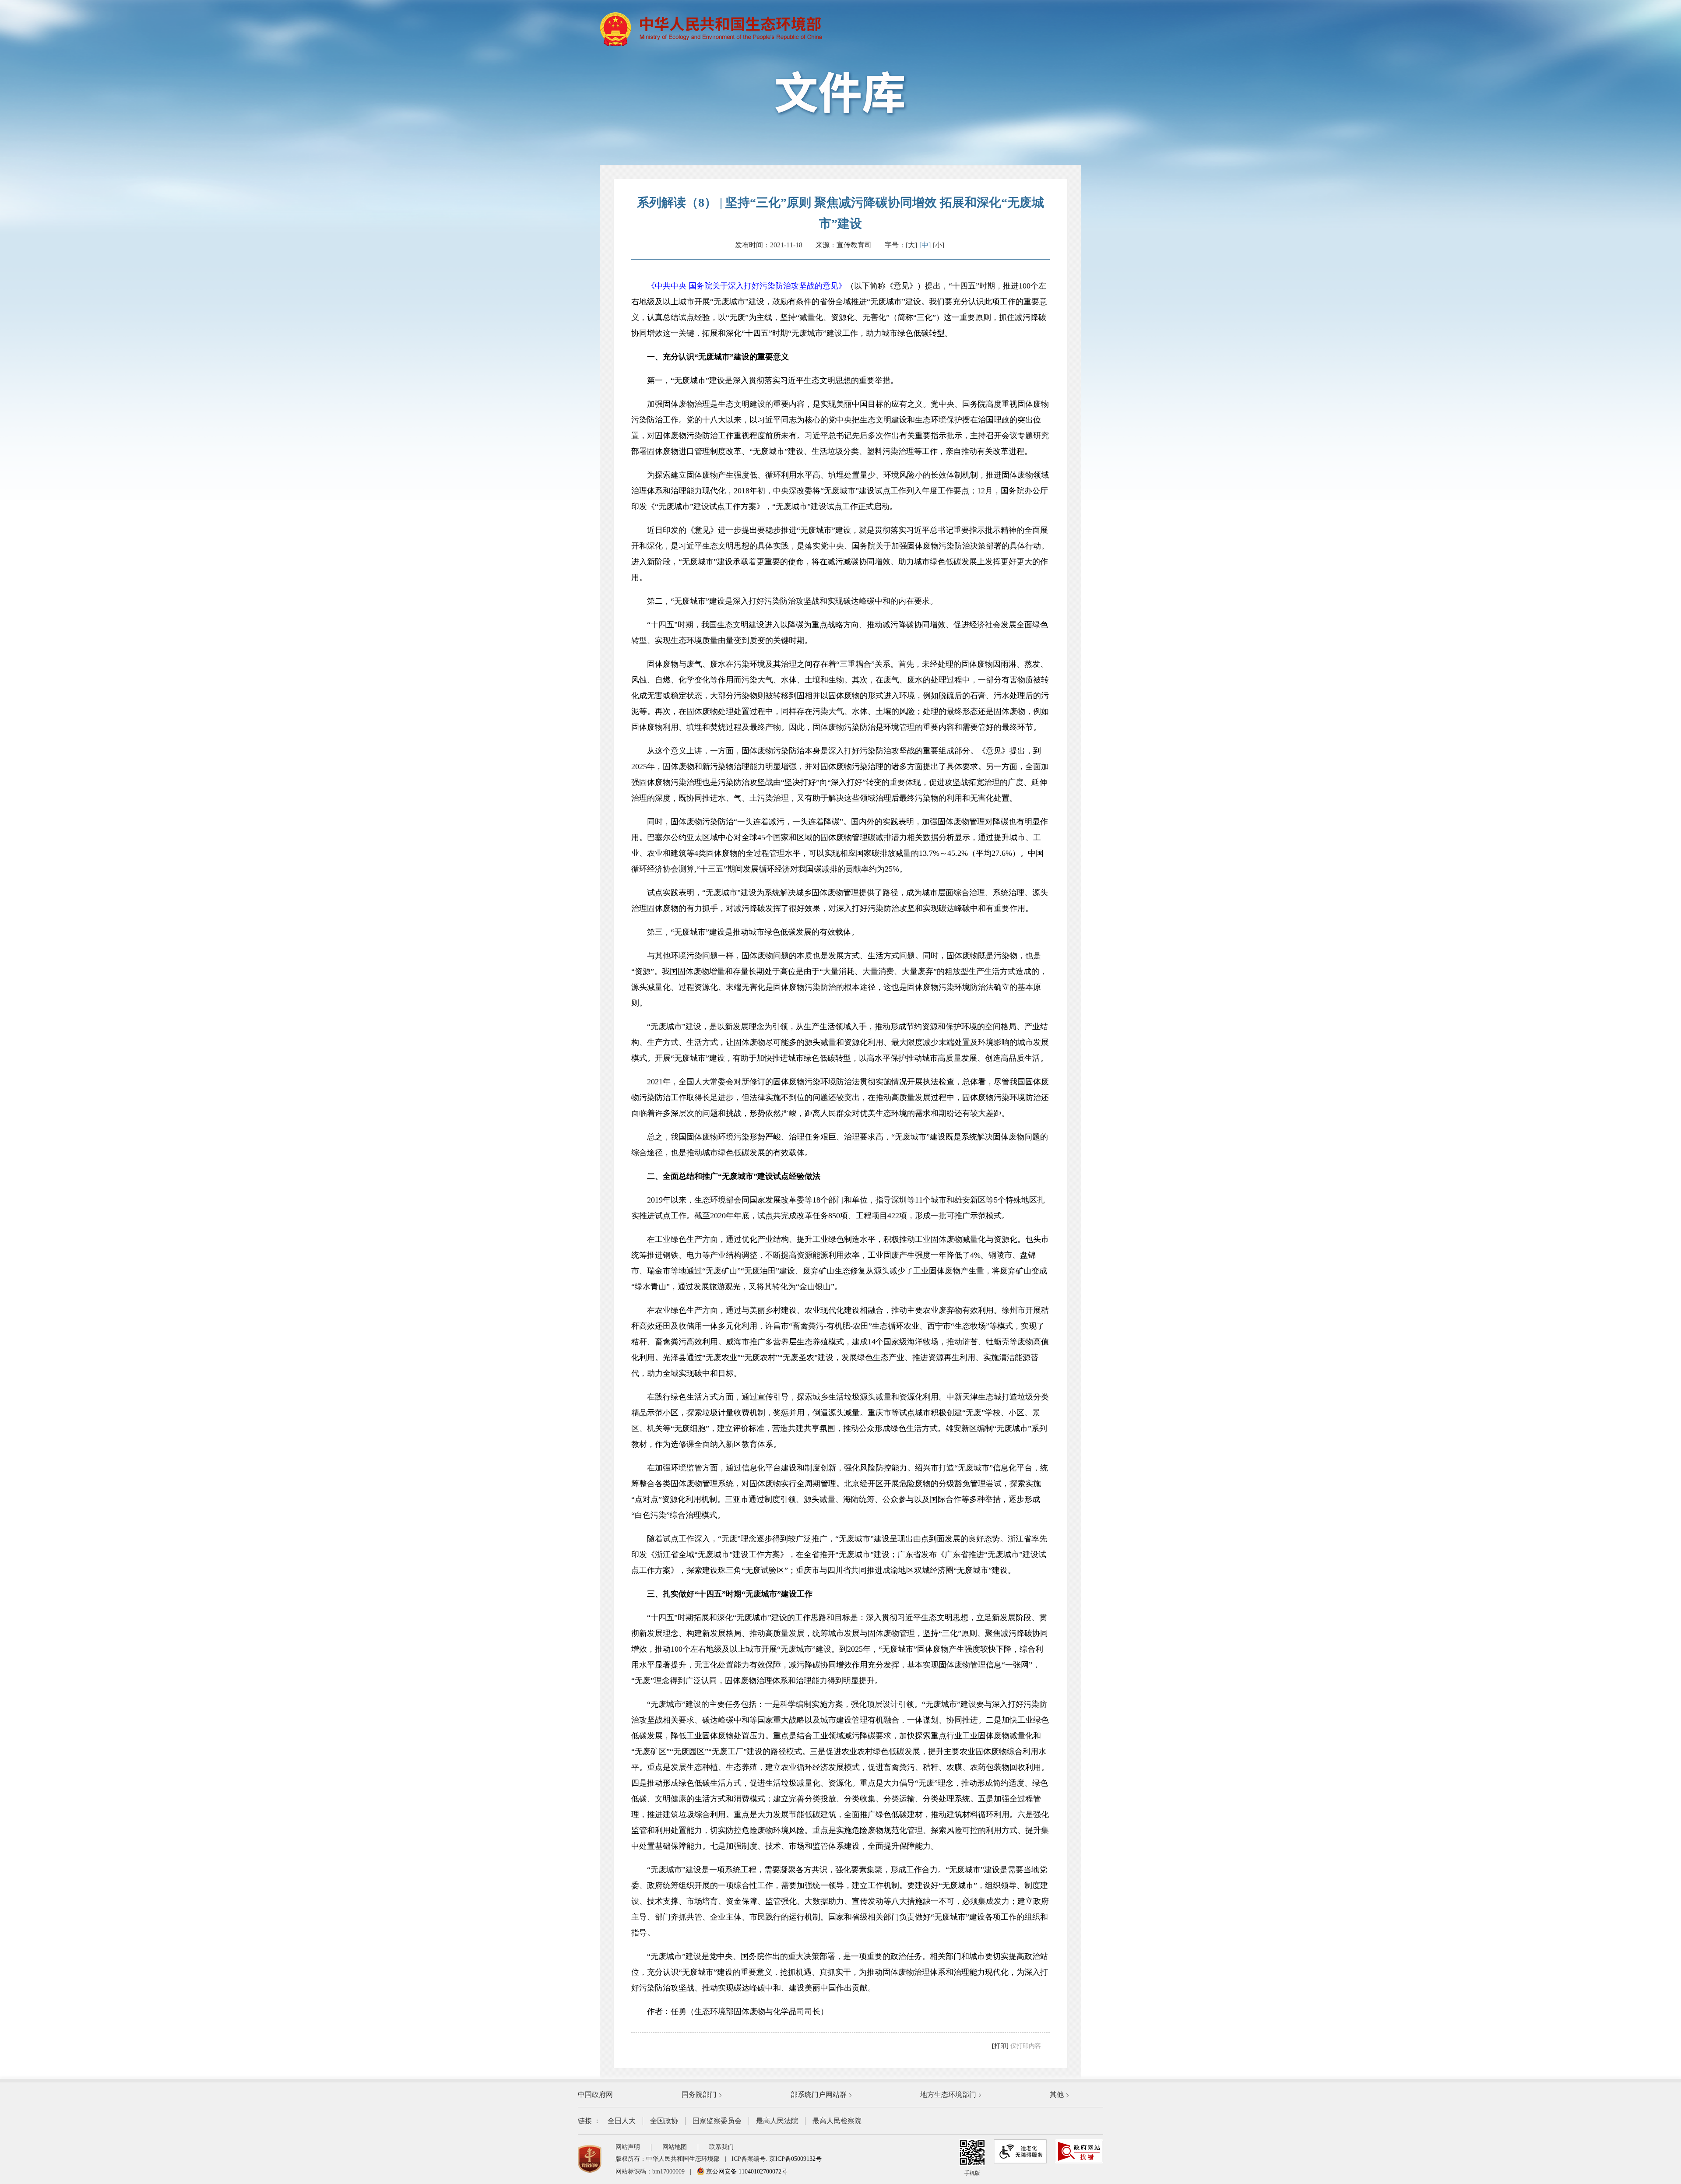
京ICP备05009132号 (795, 2159)
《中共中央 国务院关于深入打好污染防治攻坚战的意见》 (747, 286)
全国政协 (664, 2121)
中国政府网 (595, 2094)
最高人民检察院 (837, 2121)
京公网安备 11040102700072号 (746, 2172)
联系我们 (721, 2147)
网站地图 (675, 2147)
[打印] (1000, 2046)
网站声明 (628, 2147)
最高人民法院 (777, 2121)
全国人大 (622, 2121)
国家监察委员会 (717, 2121)
